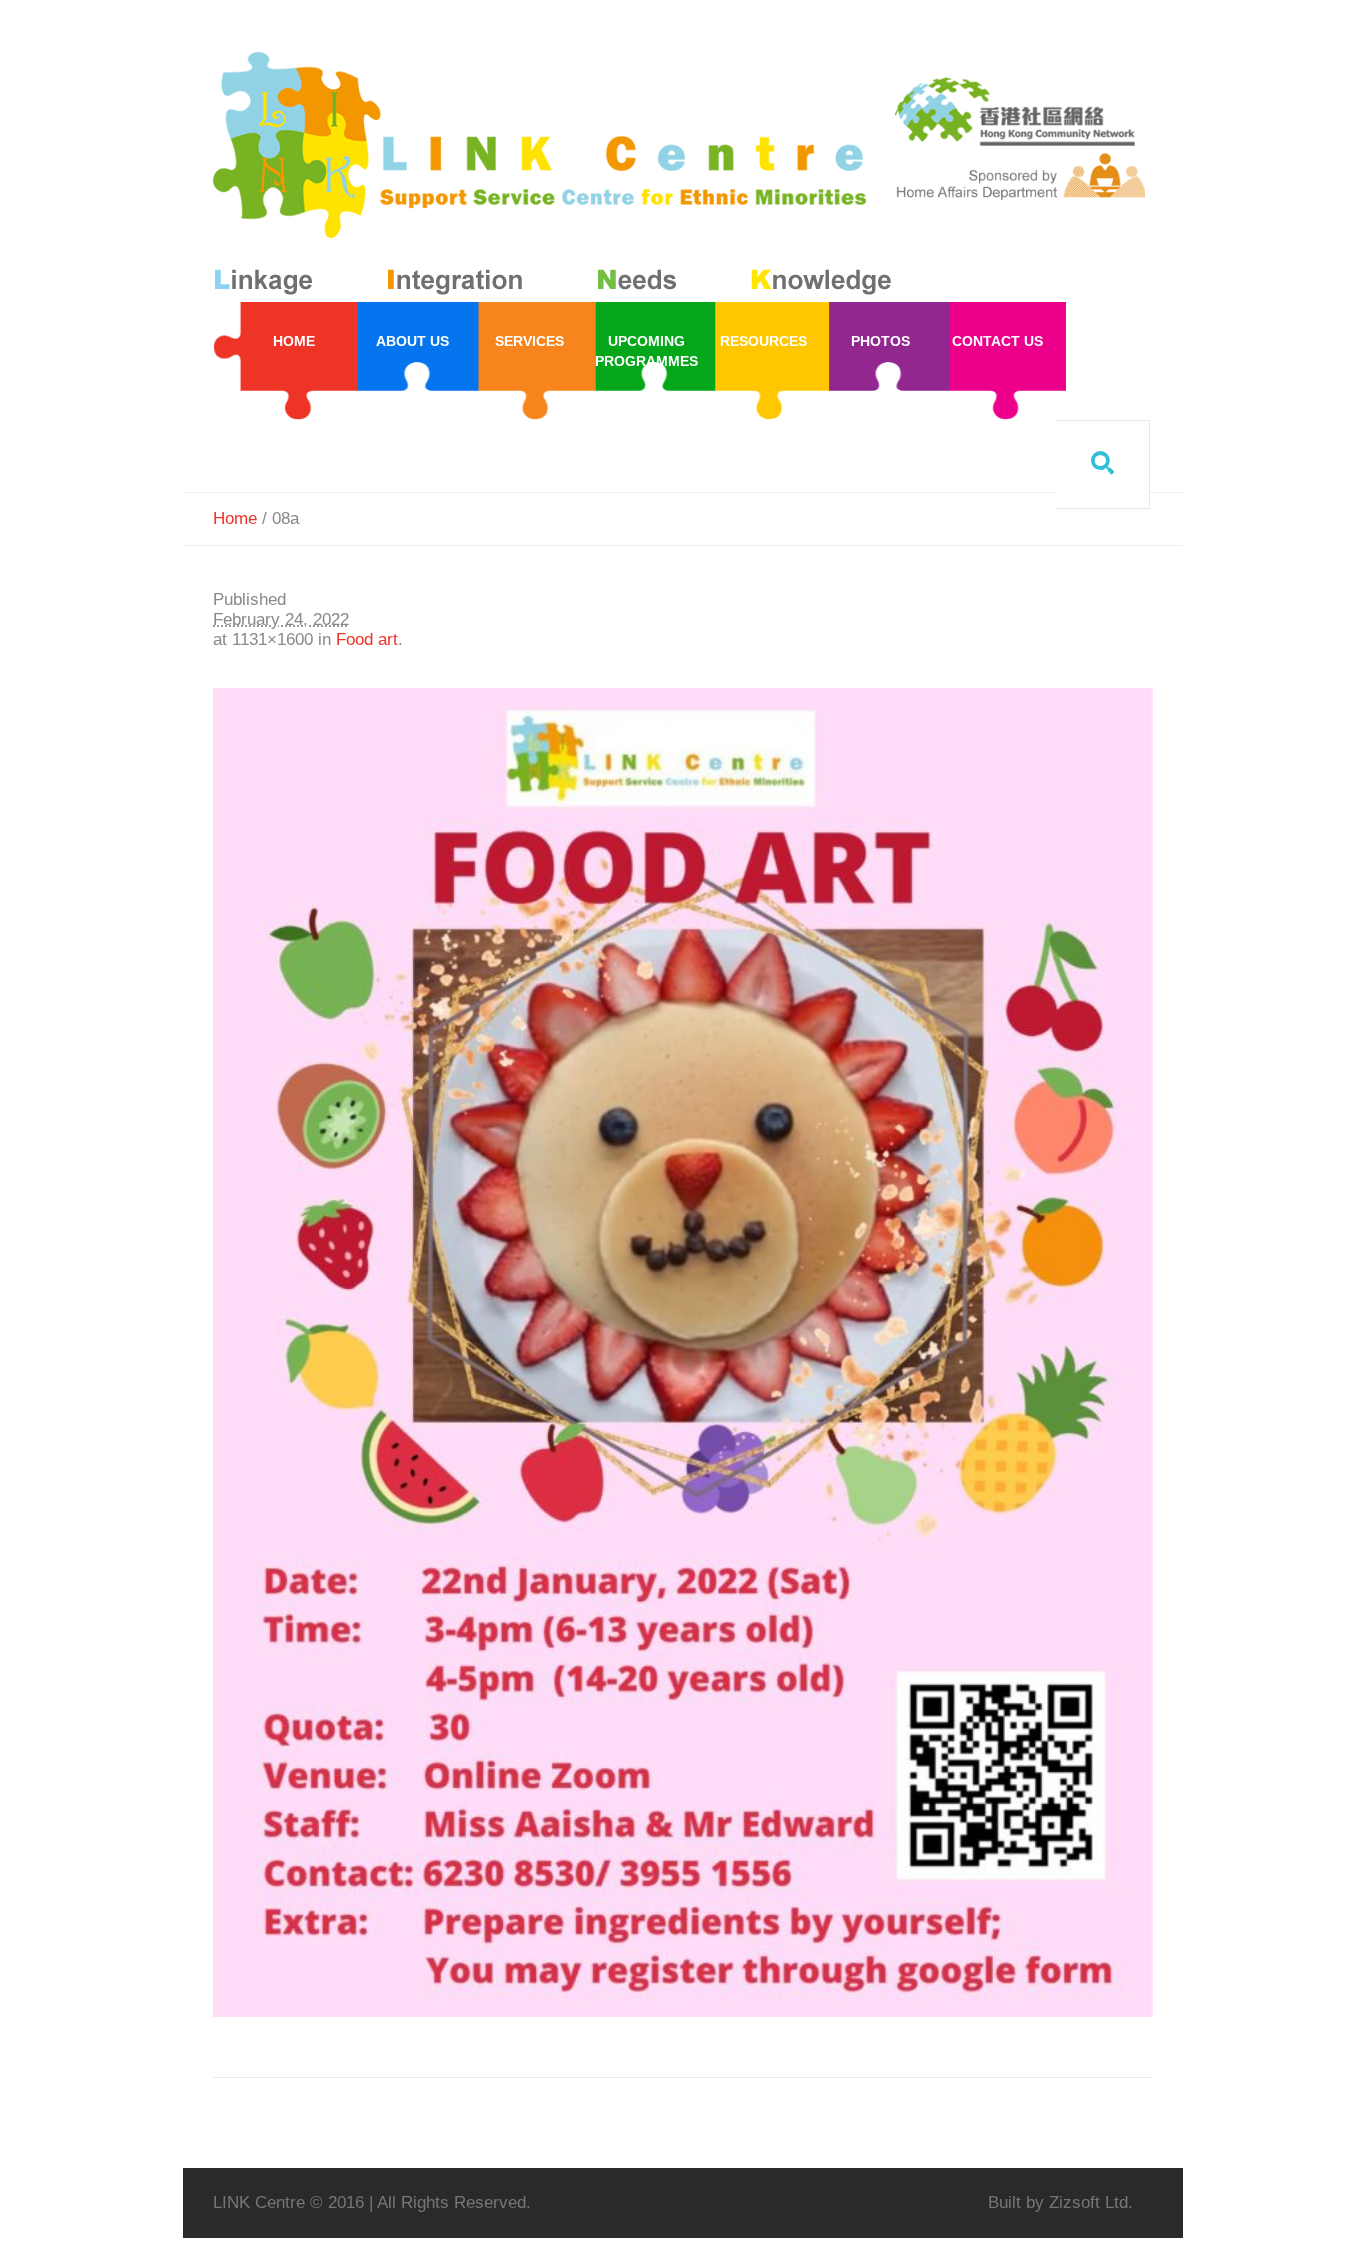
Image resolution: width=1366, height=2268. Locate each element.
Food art (367, 639)
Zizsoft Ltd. (1091, 2202)
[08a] (683, 1352)
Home (235, 518)
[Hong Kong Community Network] (556, 177)
